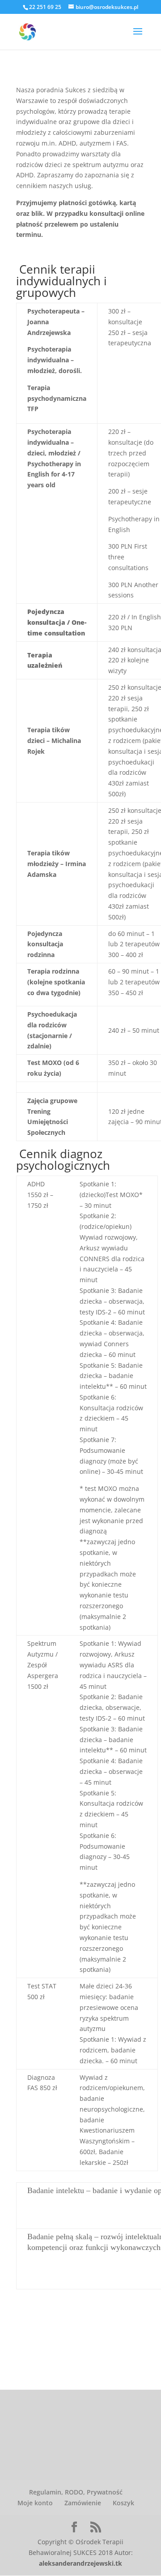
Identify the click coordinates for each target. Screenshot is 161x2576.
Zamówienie (83, 2503)
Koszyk (123, 2503)
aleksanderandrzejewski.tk (80, 2563)
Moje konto (35, 2503)
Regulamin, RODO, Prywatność (76, 2492)
